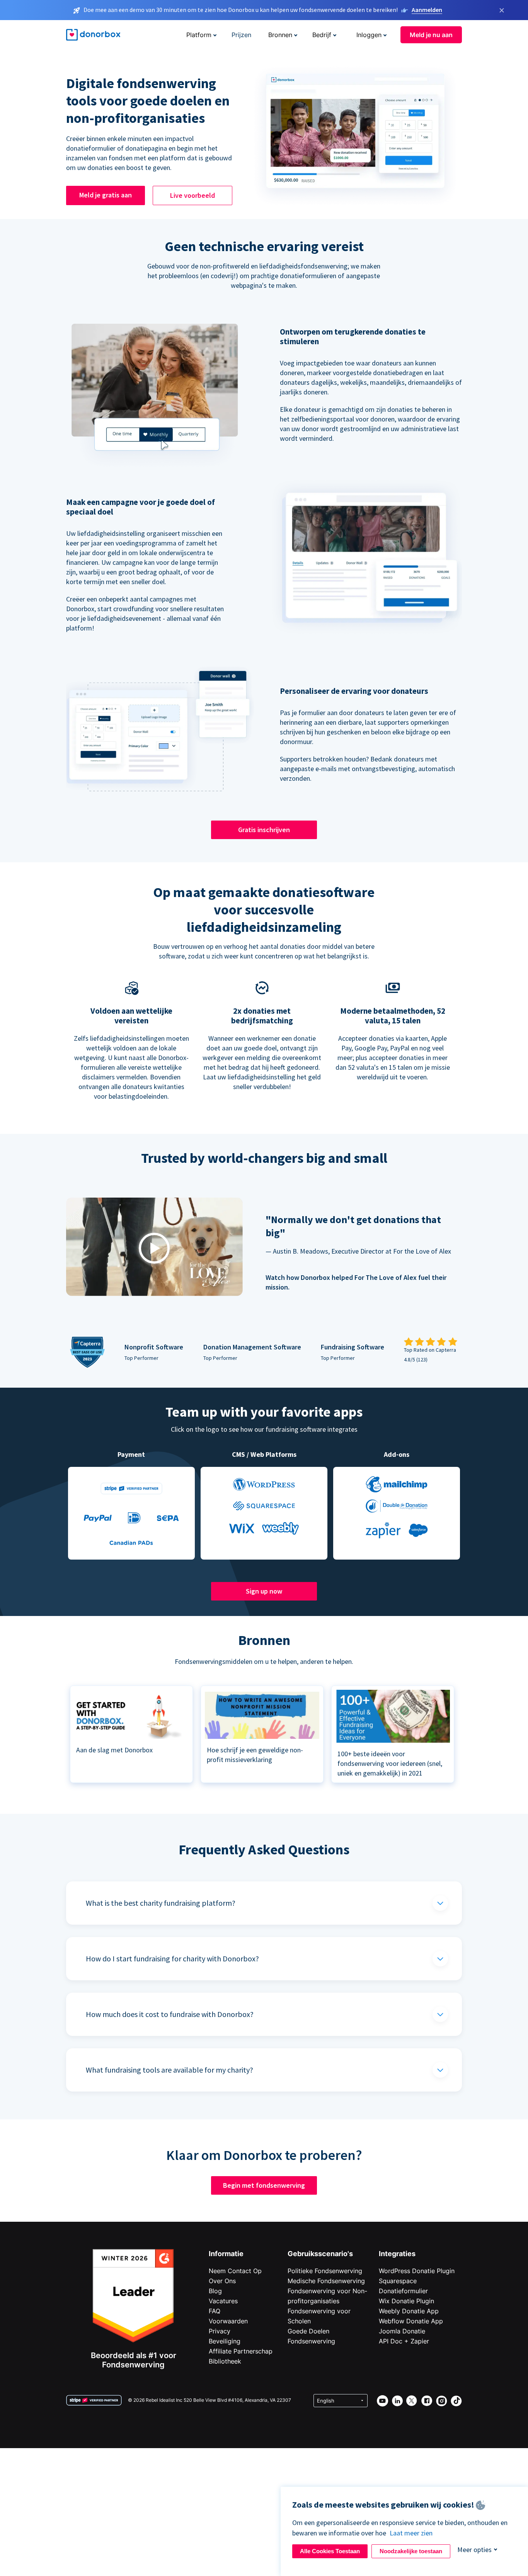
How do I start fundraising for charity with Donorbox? (172, 1958)
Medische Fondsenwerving (326, 2281)
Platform (199, 35)
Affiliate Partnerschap (241, 2351)
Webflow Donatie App (411, 2321)
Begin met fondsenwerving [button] (264, 2185)
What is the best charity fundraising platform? (161, 1903)
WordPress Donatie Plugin (417, 2271)
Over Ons (222, 2281)
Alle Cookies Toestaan (330, 2551)
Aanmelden (427, 10)
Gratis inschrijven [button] (264, 830)
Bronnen (280, 35)
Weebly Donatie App (409, 2311)
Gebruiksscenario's (320, 2254)
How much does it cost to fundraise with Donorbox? (170, 2014)
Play (154, 1248)
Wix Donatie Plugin (406, 2301)
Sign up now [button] (264, 1591)
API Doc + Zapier (404, 2341)
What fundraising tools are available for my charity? (169, 2070)
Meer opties (474, 2550)
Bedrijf (322, 35)
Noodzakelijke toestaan (411, 2551)
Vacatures (223, 2301)
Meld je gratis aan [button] (106, 195)
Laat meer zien (411, 2533)
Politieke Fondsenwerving (325, 2271)
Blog (215, 2291)
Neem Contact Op (235, 2271)
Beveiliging (225, 2341)
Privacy (220, 2331)
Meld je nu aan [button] (431, 35)
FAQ (215, 2311)
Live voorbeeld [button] (192, 195)
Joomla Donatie (402, 2331)
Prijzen (241, 35)
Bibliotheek (225, 2361)
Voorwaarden (228, 2321)
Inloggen (369, 35)
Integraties (397, 2254)
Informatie (226, 2254)
